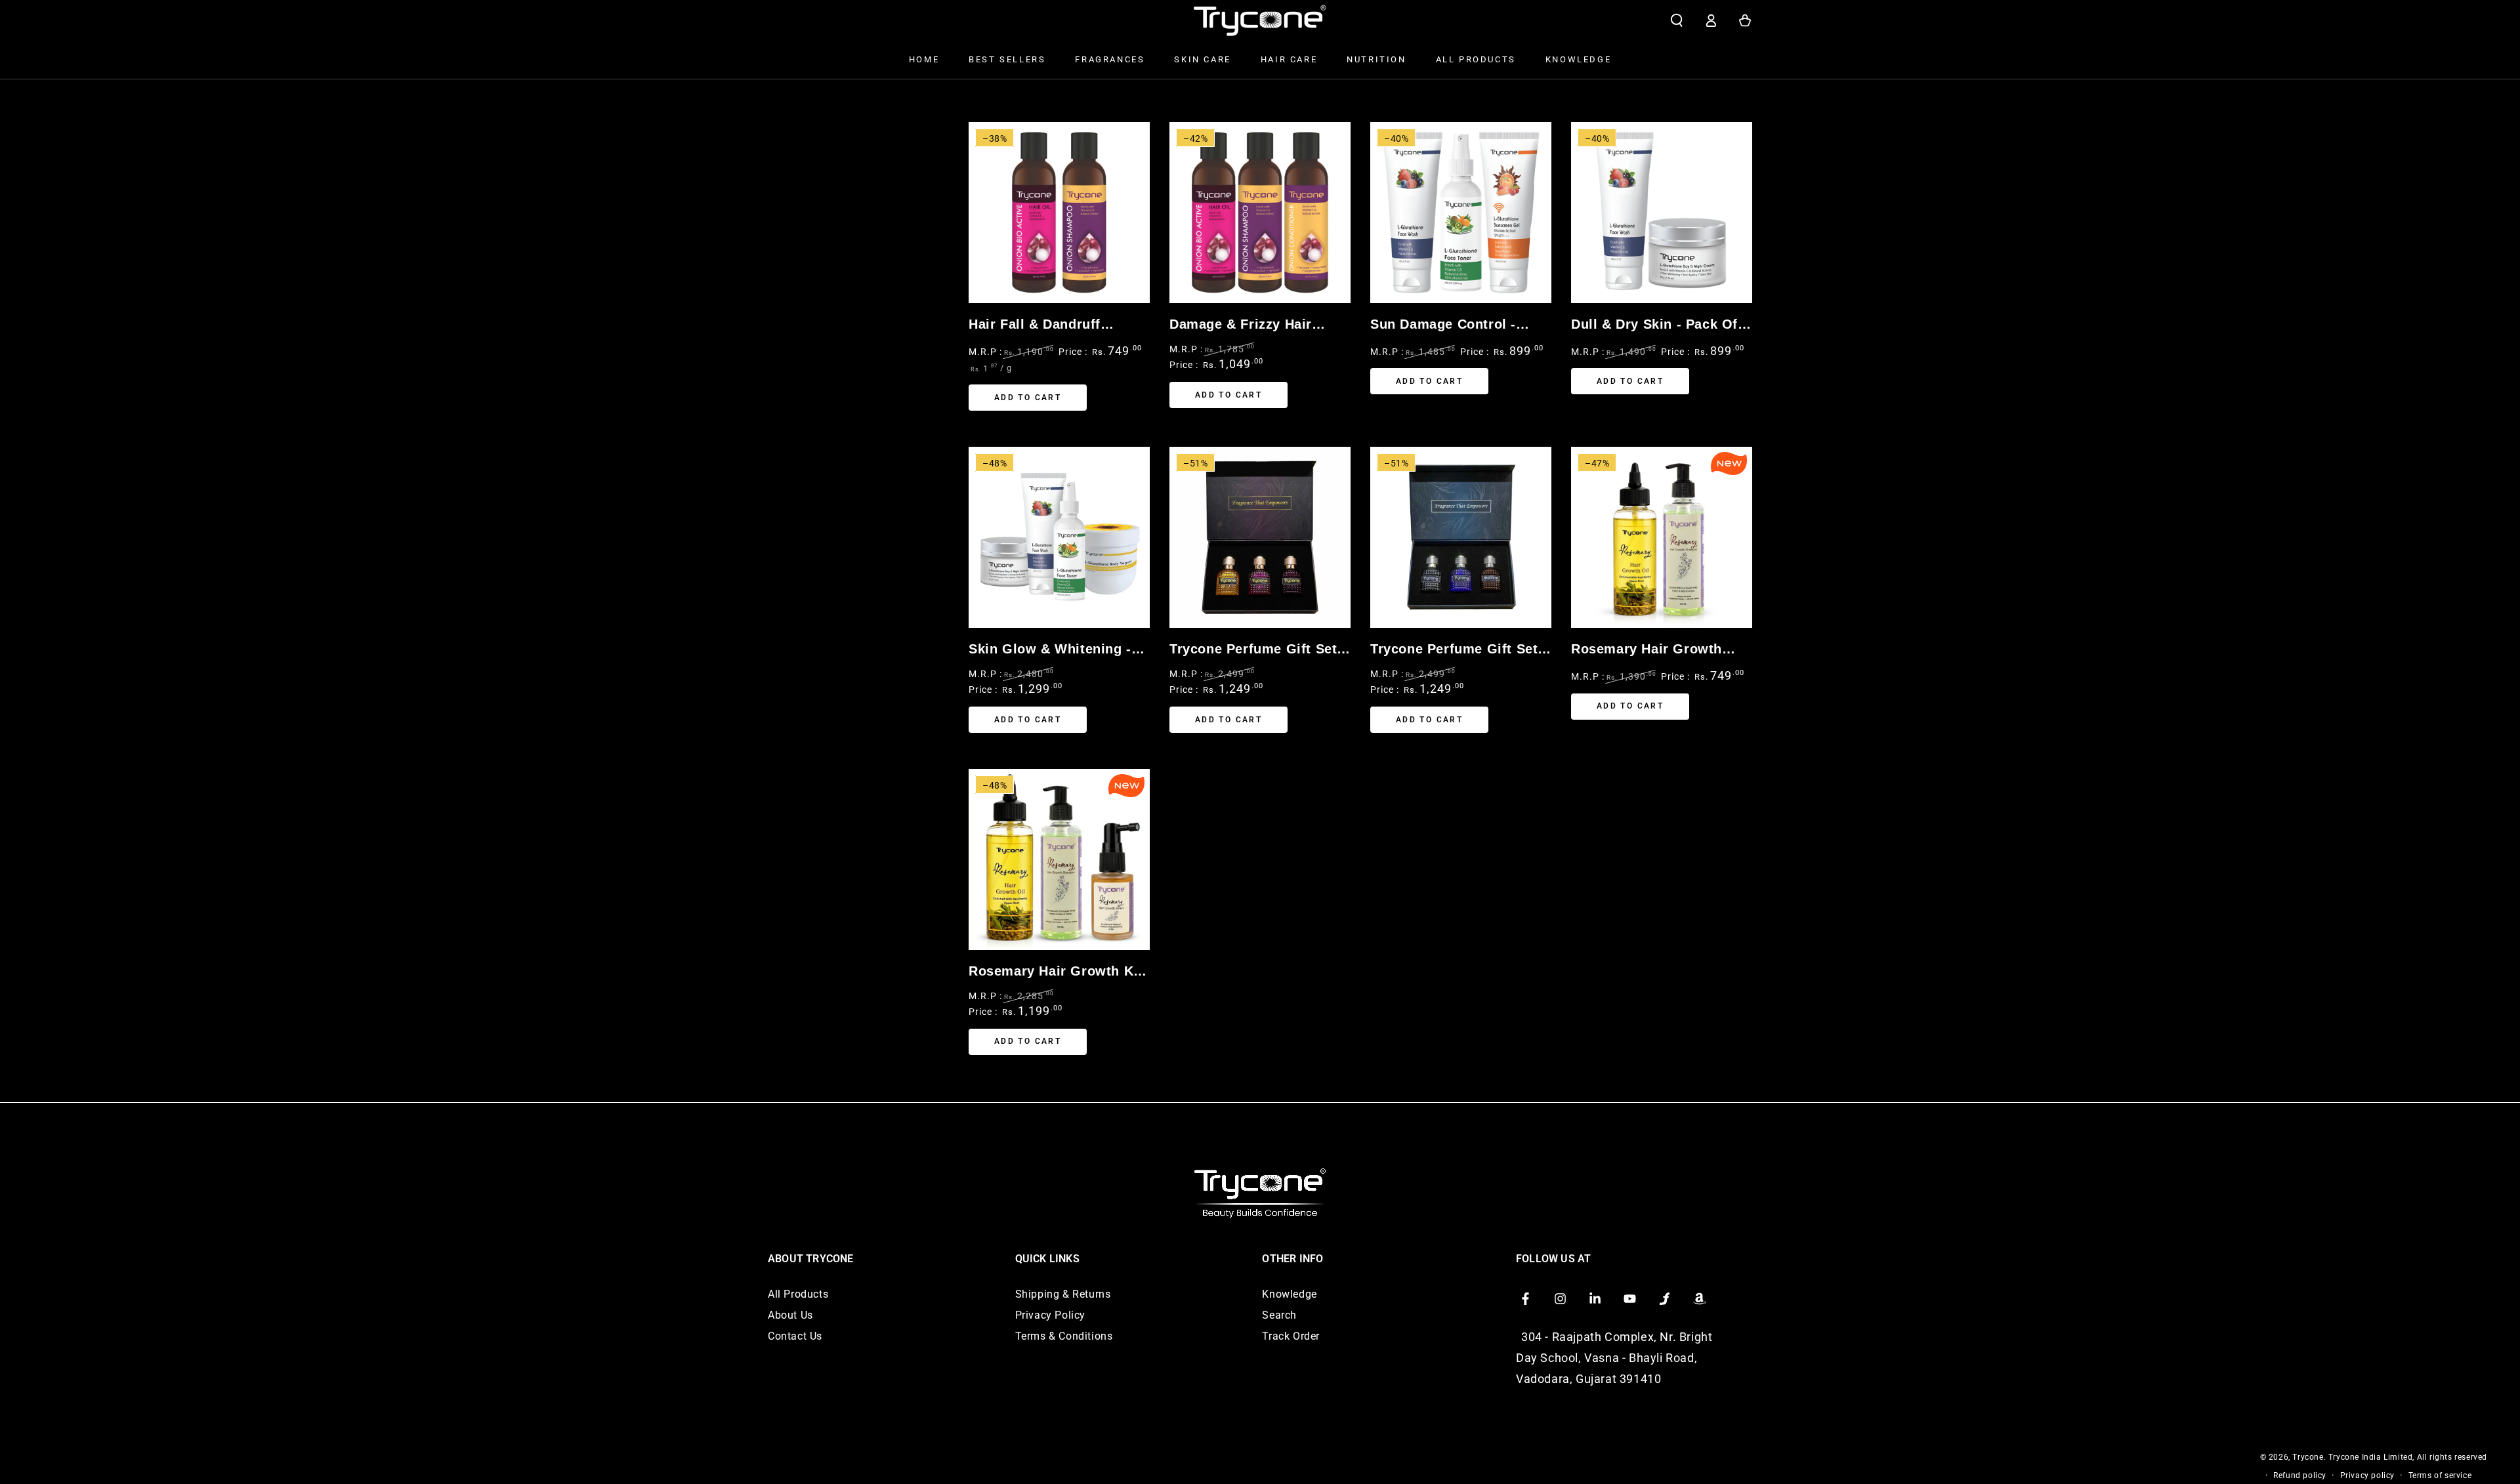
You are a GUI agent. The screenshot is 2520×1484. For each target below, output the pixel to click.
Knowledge (1289, 1294)
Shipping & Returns (1063, 1294)
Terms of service (2440, 1475)
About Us (790, 1315)
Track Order (1291, 1336)
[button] (1677, 20)
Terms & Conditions (1064, 1336)
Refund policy (2300, 1475)
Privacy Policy (1050, 1315)
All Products (798, 1294)
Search (1279, 1315)
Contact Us (795, 1336)
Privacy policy (2367, 1475)
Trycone (2308, 1457)
